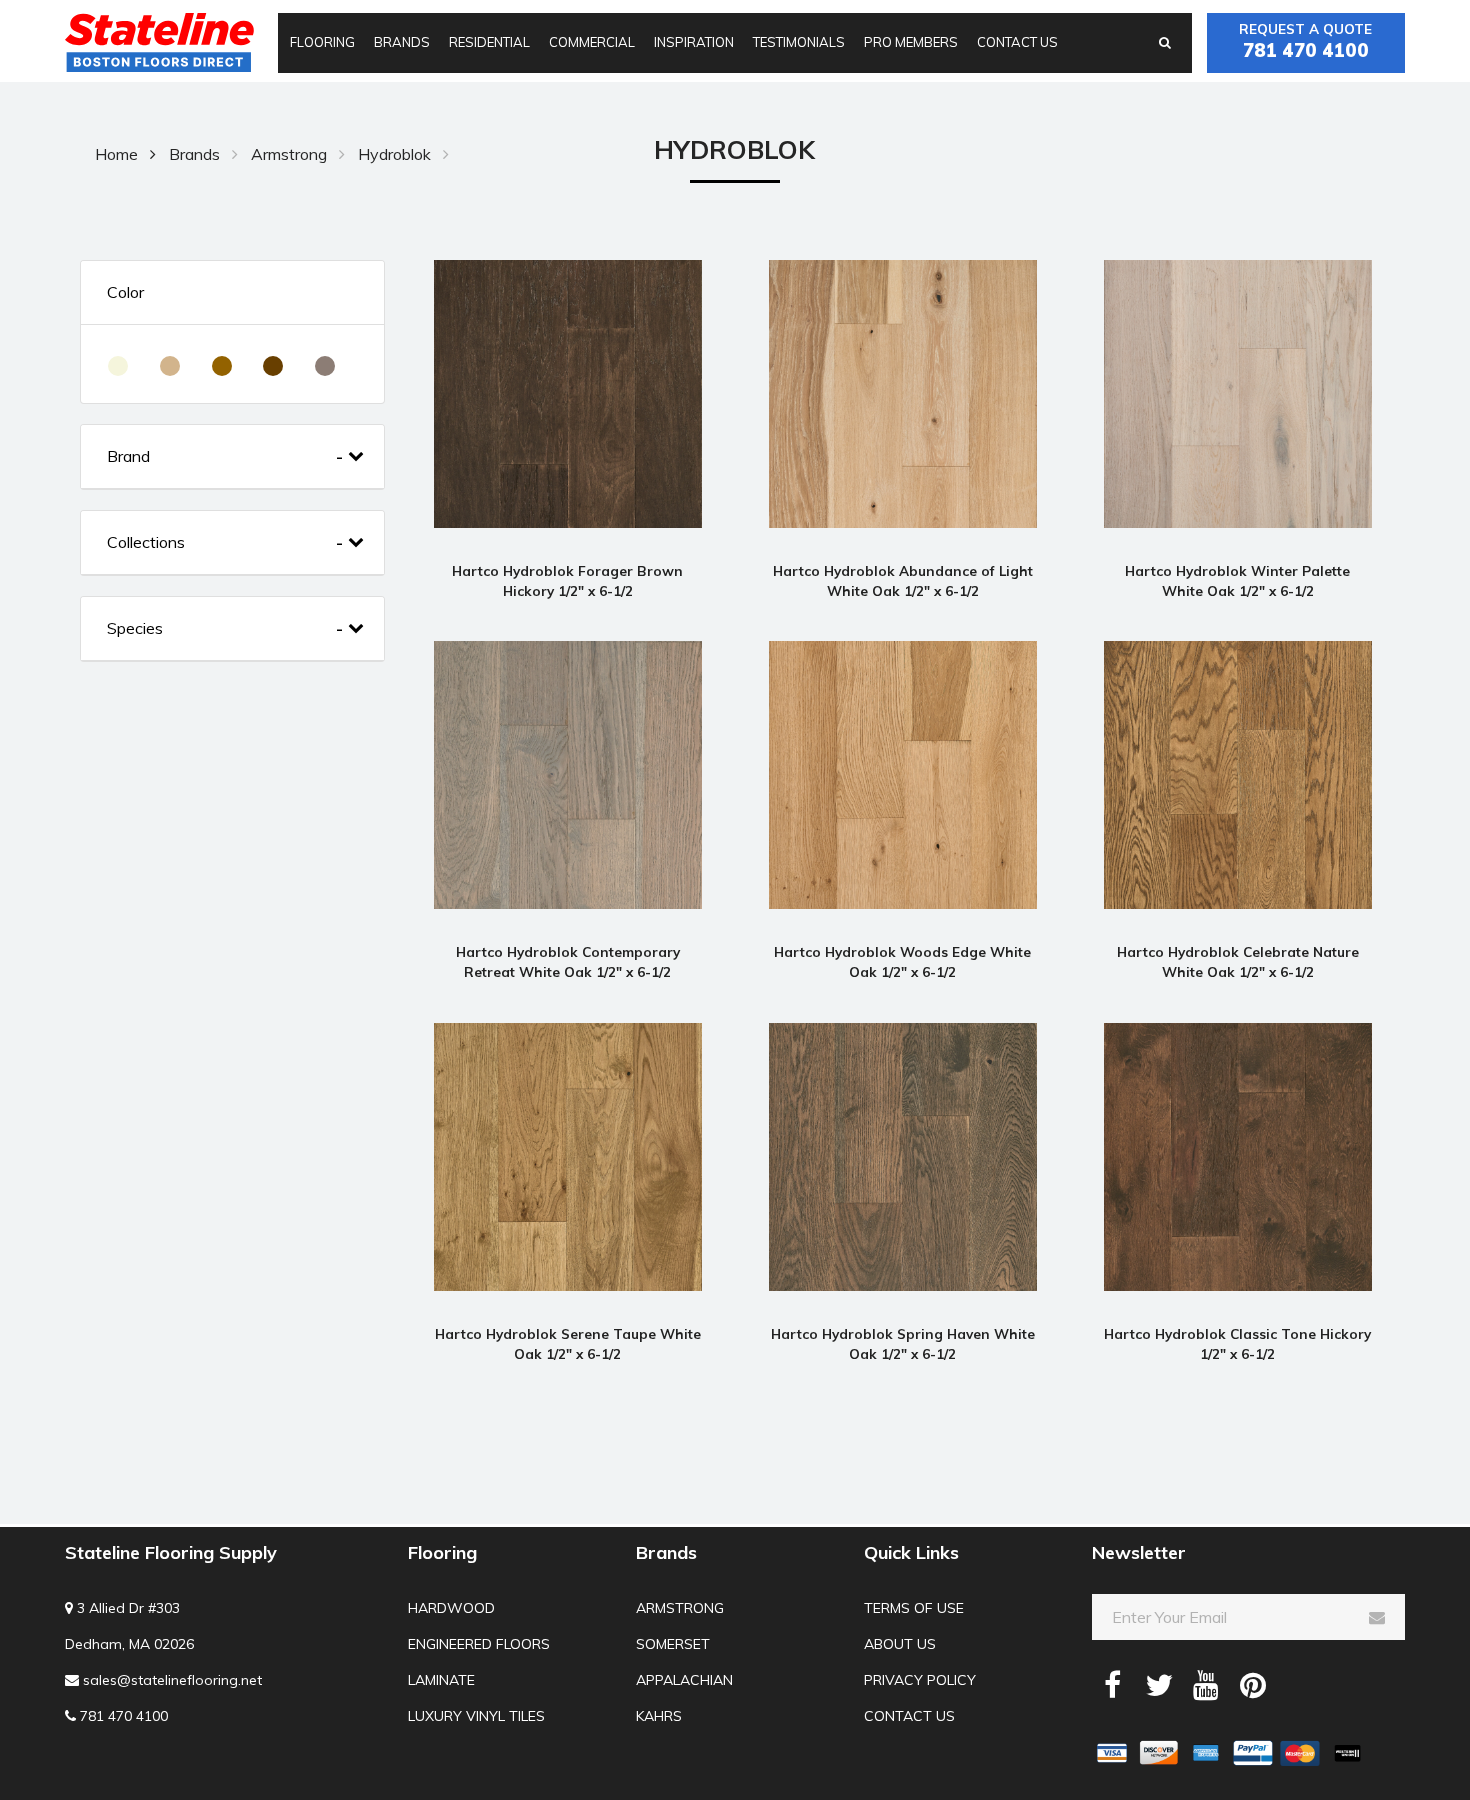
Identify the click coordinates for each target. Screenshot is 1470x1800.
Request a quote (1305, 41)
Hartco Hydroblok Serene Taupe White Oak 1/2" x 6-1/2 (568, 1343)
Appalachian (684, 1680)
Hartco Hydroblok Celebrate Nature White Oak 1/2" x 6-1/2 (1238, 961)
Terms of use (914, 1608)
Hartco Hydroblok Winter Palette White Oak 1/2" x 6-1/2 (1237, 580)
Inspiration (694, 42)
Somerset (673, 1644)
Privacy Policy (920, 1680)
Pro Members (911, 42)
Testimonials (799, 42)
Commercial (592, 42)
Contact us (1017, 42)
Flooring (322, 42)
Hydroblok (394, 154)
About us (900, 1644)
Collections (146, 542)
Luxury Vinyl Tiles (476, 1716)
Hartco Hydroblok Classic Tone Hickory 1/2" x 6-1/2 (1237, 1343)
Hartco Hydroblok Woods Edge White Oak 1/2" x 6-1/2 (902, 961)
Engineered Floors (479, 1644)
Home (116, 154)
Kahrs (659, 1716)
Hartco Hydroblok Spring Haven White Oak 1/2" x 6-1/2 (903, 1343)
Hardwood (451, 1608)
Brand (128, 456)
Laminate (441, 1680)
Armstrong (289, 154)
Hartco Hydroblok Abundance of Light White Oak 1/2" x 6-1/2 (903, 580)
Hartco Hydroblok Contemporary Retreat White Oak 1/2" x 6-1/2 (568, 961)
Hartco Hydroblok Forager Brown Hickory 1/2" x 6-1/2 (567, 580)
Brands (402, 42)
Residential (489, 42)
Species (135, 628)
